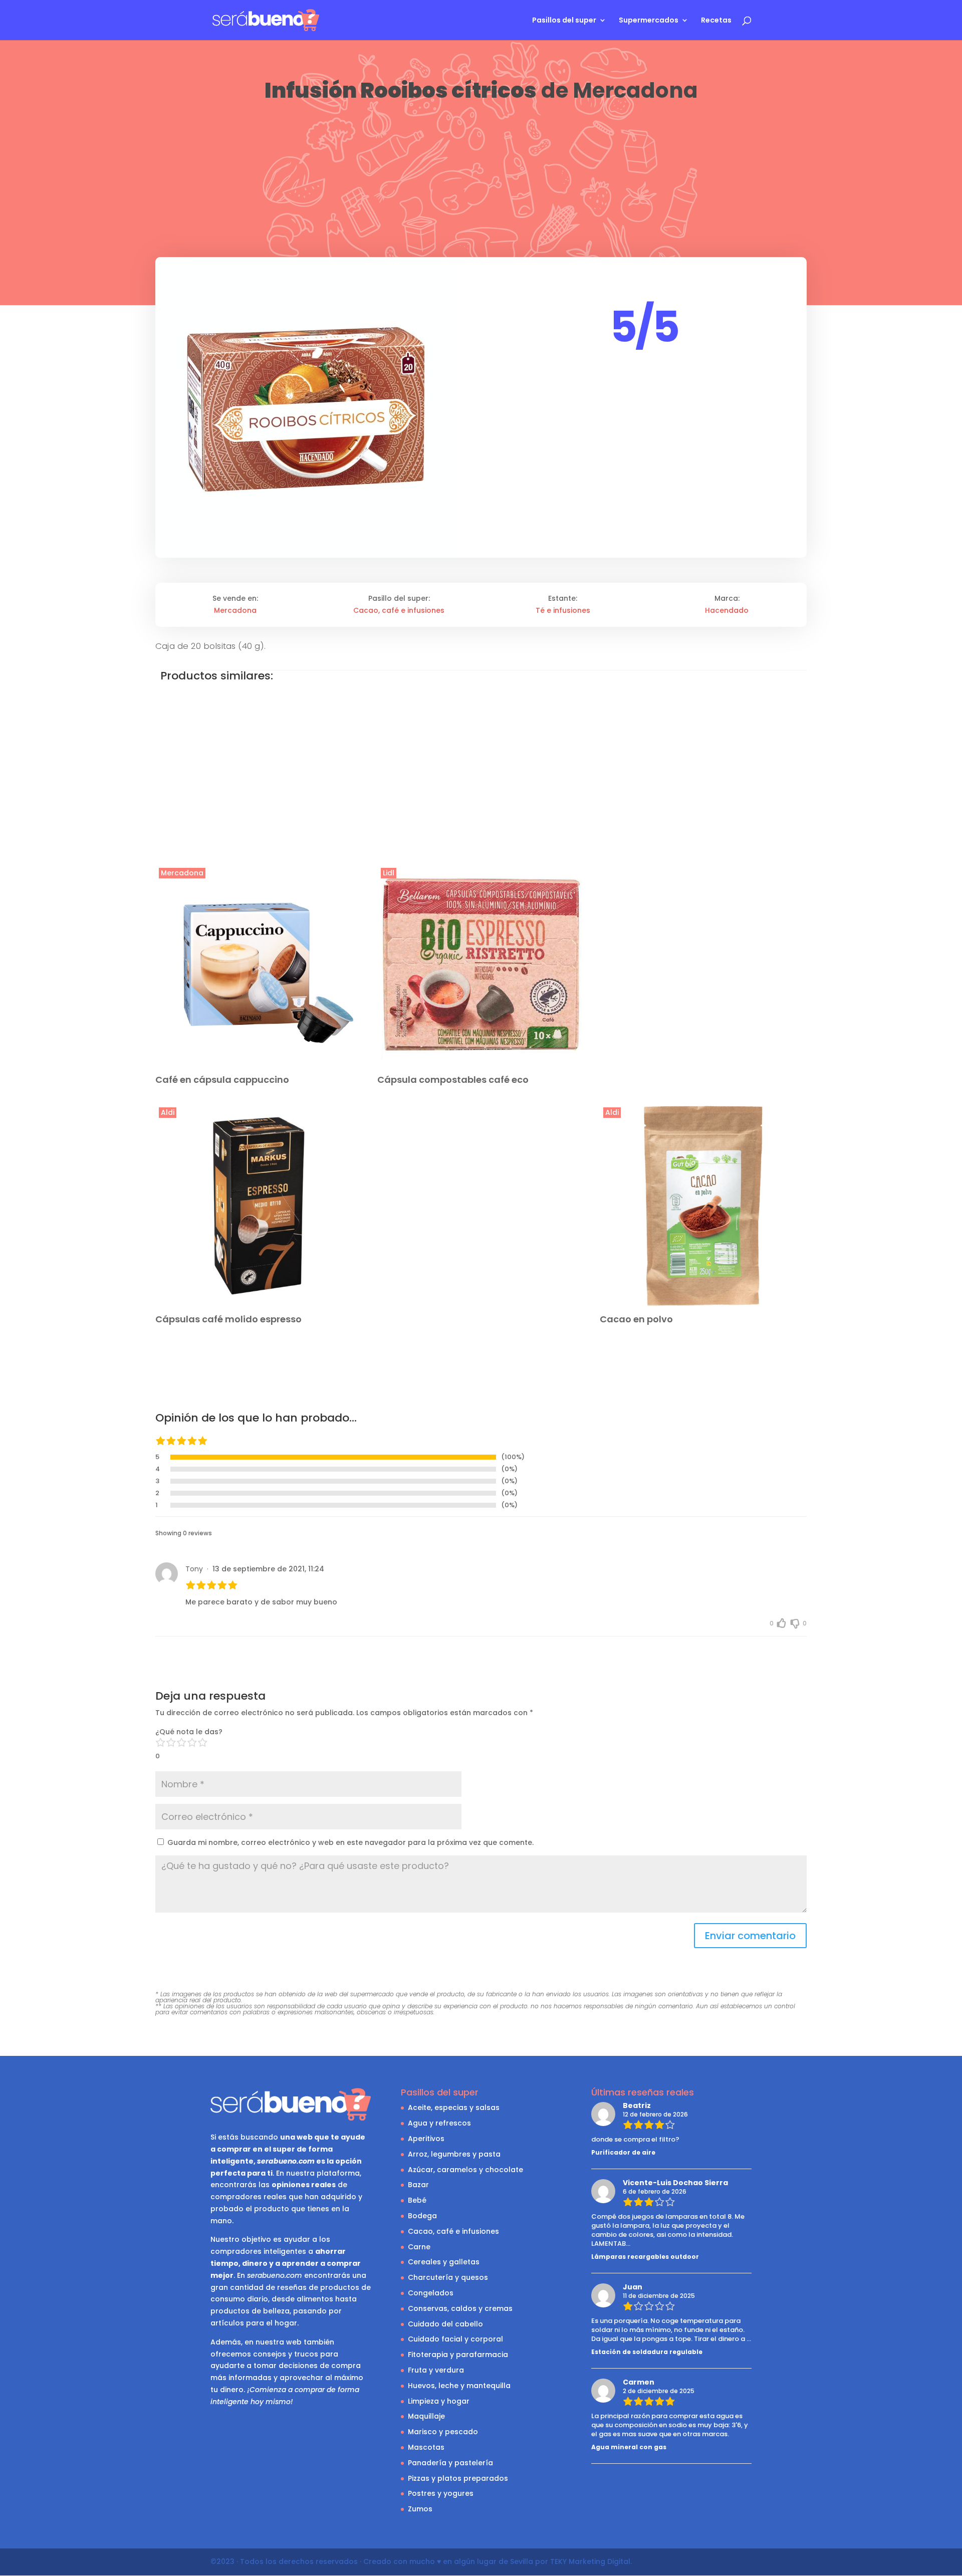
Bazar (418, 2185)
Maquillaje (426, 2416)
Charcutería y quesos (448, 2277)
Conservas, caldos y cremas (460, 2308)
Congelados (431, 2293)
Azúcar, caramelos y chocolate (465, 2170)
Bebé (417, 2200)
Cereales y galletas (444, 2262)
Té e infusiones (563, 610)
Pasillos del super (564, 21)
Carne (419, 2247)
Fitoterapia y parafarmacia (458, 2355)
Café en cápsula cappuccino (222, 1080)
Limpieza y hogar (439, 2401)
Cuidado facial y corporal (455, 2339)
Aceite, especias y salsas (454, 2107)
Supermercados (649, 21)
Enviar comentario (750, 1936)
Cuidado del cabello (445, 2324)
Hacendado (727, 610)
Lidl (389, 873)
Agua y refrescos (439, 2123)
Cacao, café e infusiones (399, 610)
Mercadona (635, 90)
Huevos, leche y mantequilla (459, 2386)
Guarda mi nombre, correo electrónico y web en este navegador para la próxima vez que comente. (350, 1842)
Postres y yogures (441, 2493)
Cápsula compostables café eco (453, 1080)
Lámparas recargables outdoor (645, 2257)
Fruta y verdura (436, 2370)
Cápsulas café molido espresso (228, 1319)
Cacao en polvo (636, 1319)
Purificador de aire (623, 2152)
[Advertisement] (481, 179)
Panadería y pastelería (450, 2463)
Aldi (168, 1112)
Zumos (420, 2509)
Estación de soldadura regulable (647, 2352)
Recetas (716, 21)
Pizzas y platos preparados (458, 2478)
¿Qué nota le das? (189, 1732)
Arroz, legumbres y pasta (454, 2154)
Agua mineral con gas (629, 2447)
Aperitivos (426, 2139)
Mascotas (426, 2447)
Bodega (422, 2216)
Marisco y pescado (443, 2432)
